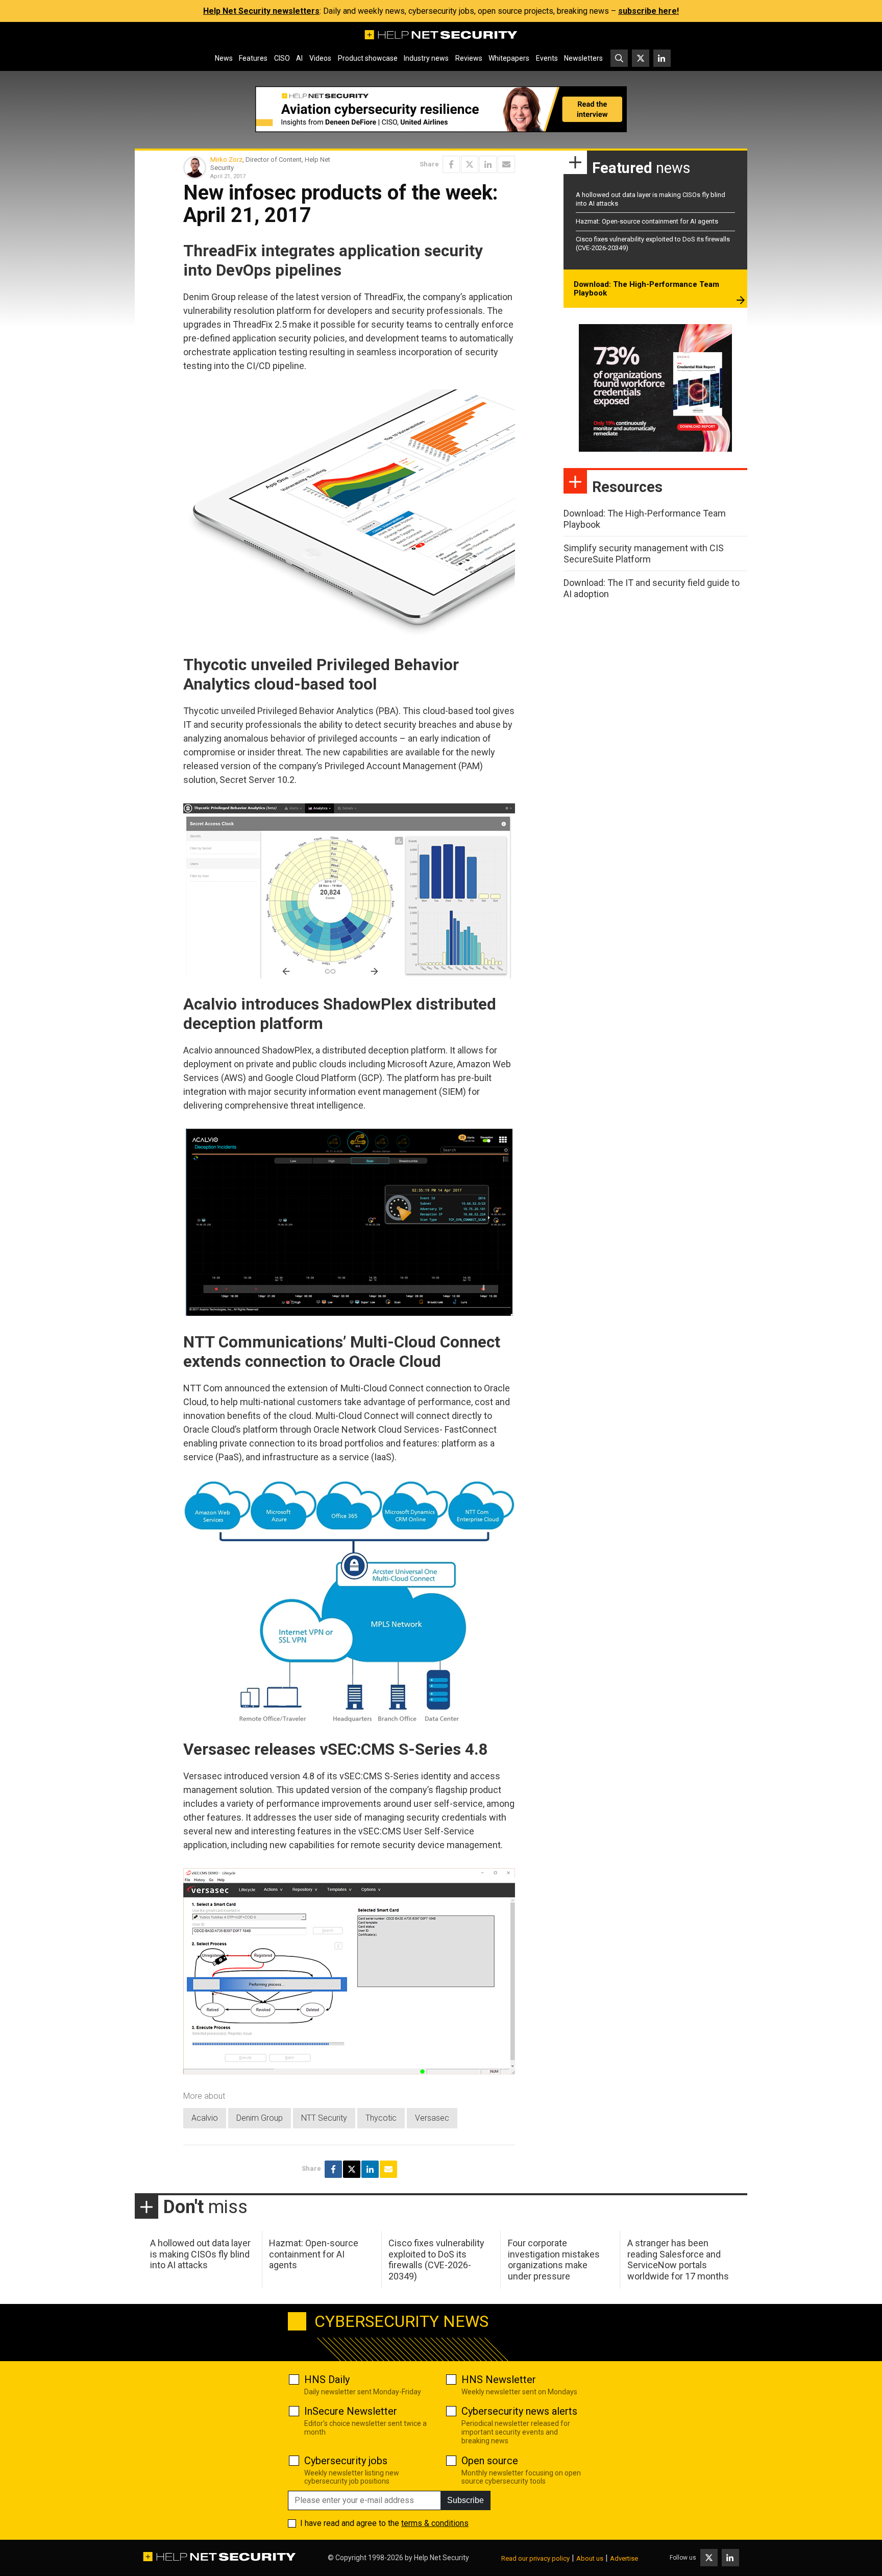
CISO (282, 58)
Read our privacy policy (535, 2558)
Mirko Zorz (226, 160)
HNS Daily (327, 2379)
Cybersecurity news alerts (519, 2411)
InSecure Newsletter (351, 2411)
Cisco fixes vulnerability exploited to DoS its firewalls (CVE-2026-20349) (436, 2260)
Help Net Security (442, 2558)
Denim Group (260, 2118)
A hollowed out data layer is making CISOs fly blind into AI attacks (200, 2254)
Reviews (469, 58)
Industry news (426, 58)
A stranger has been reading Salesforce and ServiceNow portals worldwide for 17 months (678, 2260)
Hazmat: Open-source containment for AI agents (647, 221)
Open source (490, 2461)
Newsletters (583, 58)
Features (253, 58)
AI (299, 58)
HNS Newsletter (499, 2379)
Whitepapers (509, 58)
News (224, 58)
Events (547, 58)
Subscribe (465, 2500)
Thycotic (381, 2118)
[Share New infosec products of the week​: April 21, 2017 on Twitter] (470, 164)
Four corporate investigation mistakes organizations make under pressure (554, 2260)
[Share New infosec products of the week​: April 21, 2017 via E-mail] (506, 164)
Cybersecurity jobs (346, 2461)
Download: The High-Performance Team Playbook (646, 289)
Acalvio (205, 2118)
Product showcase (368, 58)
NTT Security (324, 2118)
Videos (320, 58)
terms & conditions (435, 2523)
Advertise (624, 2558)
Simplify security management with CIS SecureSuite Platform (644, 554)
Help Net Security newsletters (261, 11)
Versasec (432, 2118)
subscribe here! (648, 11)
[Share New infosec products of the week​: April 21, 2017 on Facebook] (451, 164)
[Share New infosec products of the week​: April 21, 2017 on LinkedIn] (488, 164)
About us (590, 2558)
